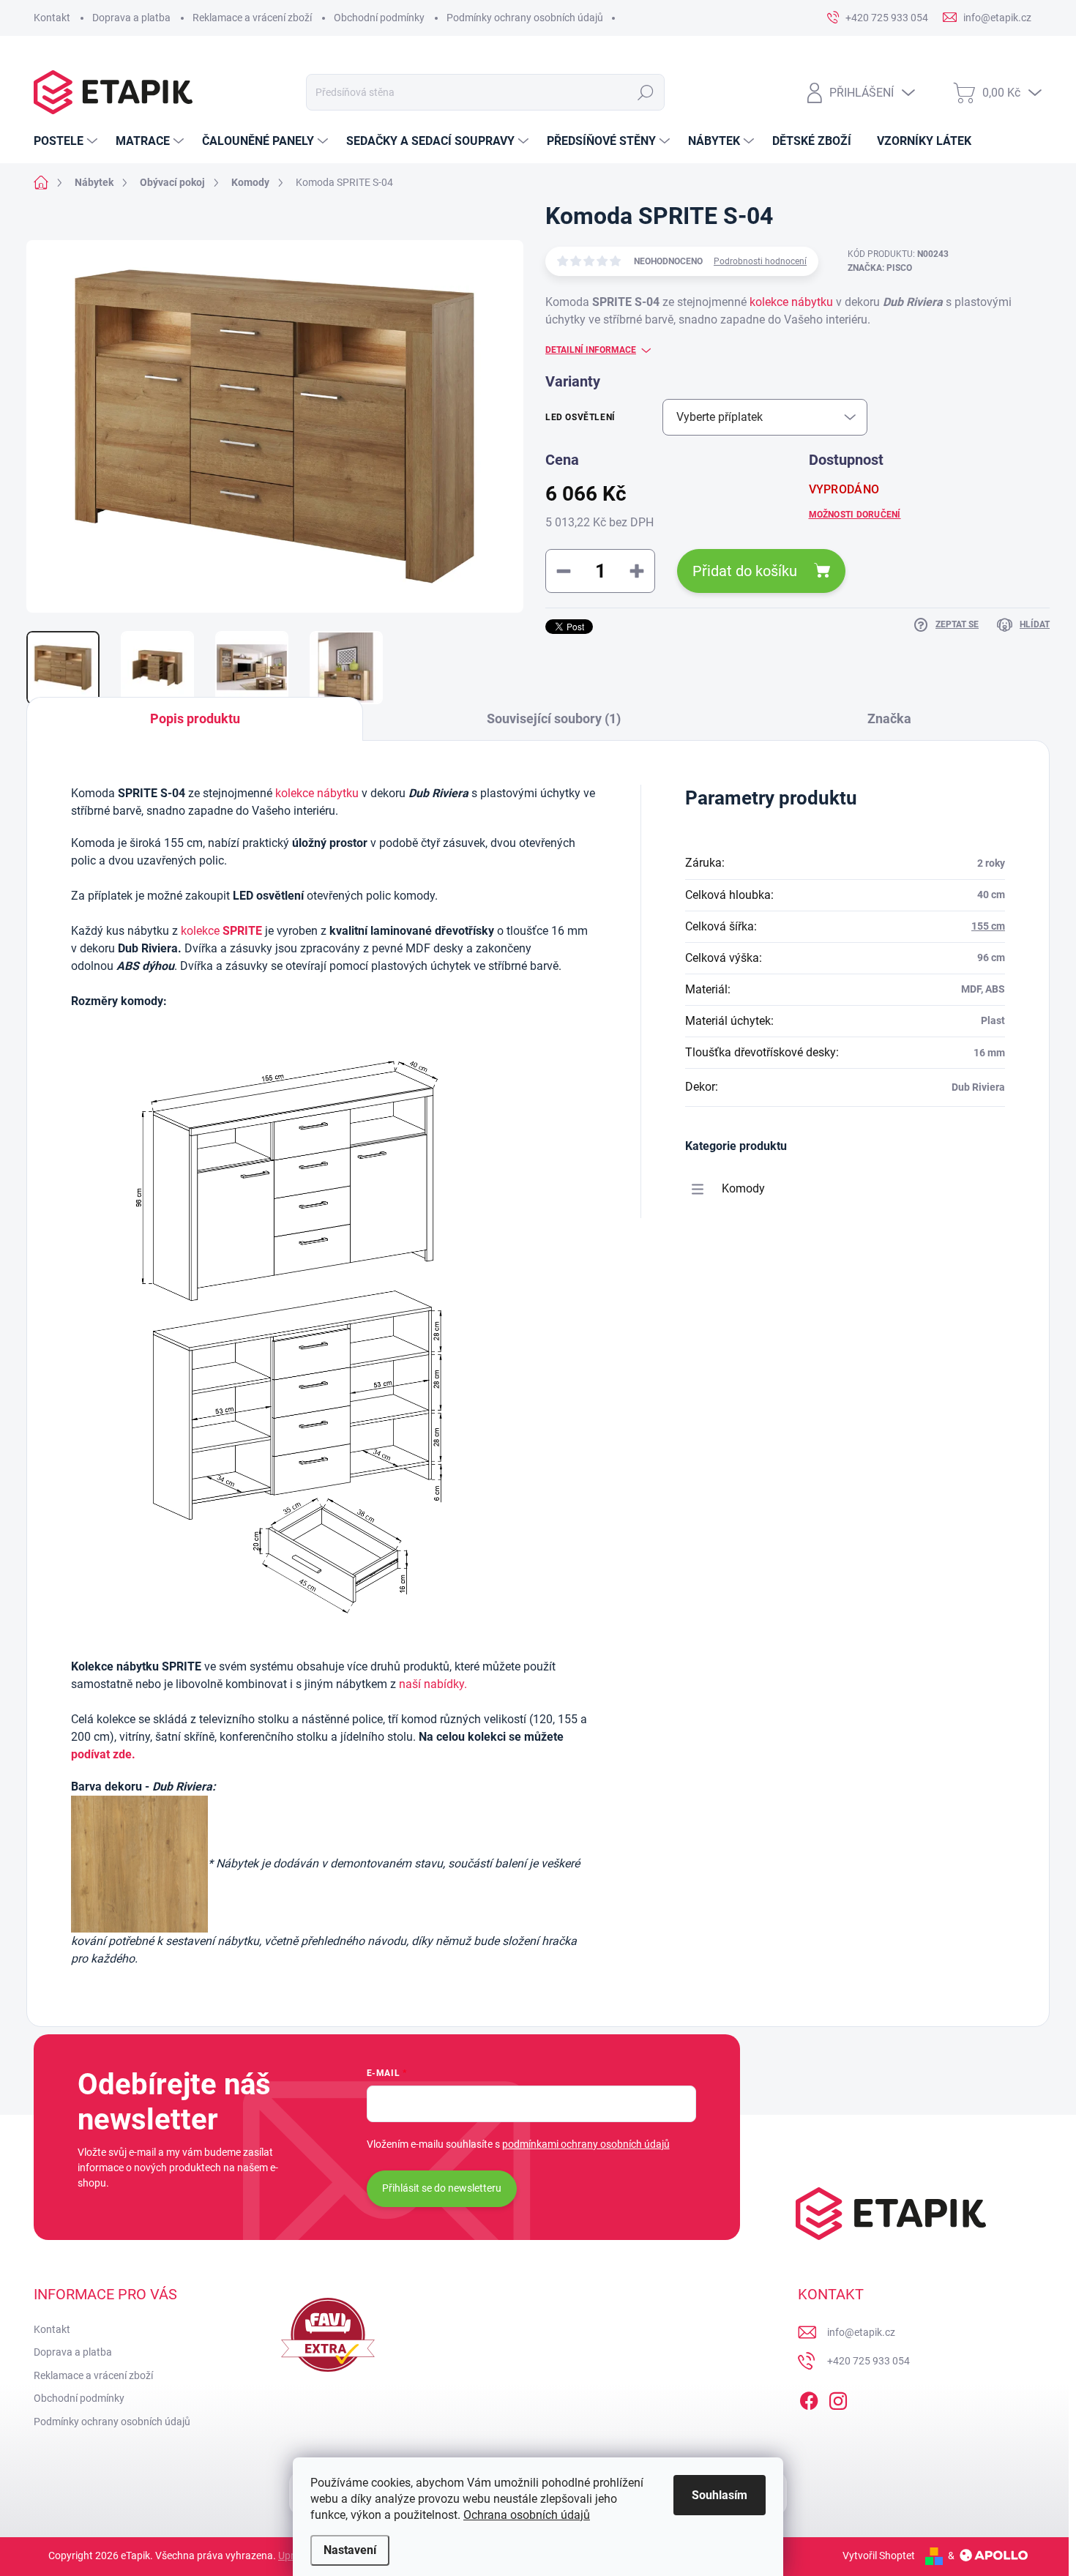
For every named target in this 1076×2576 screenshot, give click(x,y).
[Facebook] (809, 2398)
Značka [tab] (889, 718)
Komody (743, 1188)
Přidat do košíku (745, 571)
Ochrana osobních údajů (527, 2515)
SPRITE (242, 931)
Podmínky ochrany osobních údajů (525, 18)
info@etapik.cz (861, 2332)
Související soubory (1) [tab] (554, 718)
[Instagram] (838, 2398)
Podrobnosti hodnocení (760, 261)
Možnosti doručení (855, 515)
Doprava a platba (131, 18)
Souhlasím (720, 2495)
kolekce (200, 931)
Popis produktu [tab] (195, 718)
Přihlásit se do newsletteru (442, 2188)
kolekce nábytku (793, 302)
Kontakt (52, 18)
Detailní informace (591, 350)
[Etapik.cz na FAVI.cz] (328, 2335)
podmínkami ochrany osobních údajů (586, 2144)
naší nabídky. (433, 1684)
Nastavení (350, 2550)
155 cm (988, 926)
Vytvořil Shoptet (879, 2556)
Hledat (645, 92)
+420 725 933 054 (868, 2361)
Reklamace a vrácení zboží (252, 18)
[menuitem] (67, 141)
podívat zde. (103, 1754)
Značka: (880, 268)
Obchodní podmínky (379, 18)
